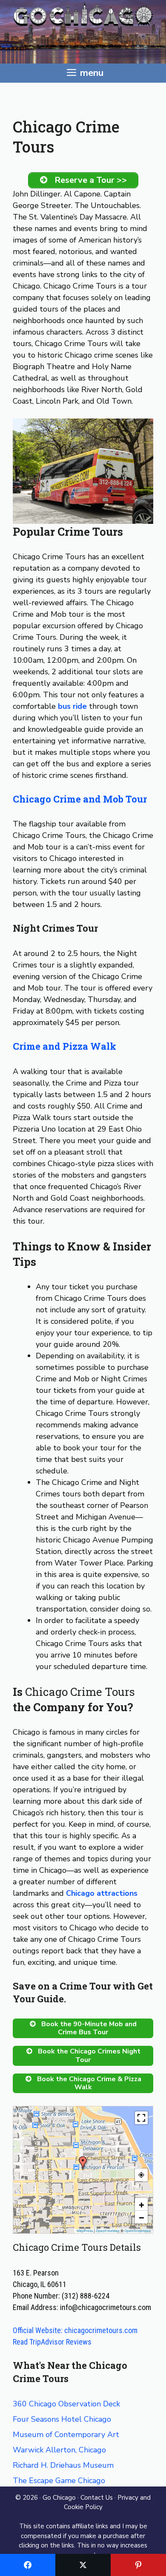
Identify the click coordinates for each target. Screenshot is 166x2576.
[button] (83, 2163)
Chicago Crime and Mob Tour (80, 799)
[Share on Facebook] (28, 2565)
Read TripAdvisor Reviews (52, 2342)
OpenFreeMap (108, 2231)
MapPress (85, 2231)
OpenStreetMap (137, 2231)
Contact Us (97, 2498)
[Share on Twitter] (83, 2565)
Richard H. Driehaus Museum (63, 2465)
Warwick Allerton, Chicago (59, 2450)
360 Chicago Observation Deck (66, 2404)
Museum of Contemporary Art (66, 2434)
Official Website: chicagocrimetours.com (75, 2330)
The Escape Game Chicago (59, 2481)
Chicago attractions (102, 1893)
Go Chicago (59, 2498)
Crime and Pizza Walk (64, 1046)
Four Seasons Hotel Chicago (62, 2419)
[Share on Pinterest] (138, 2565)
